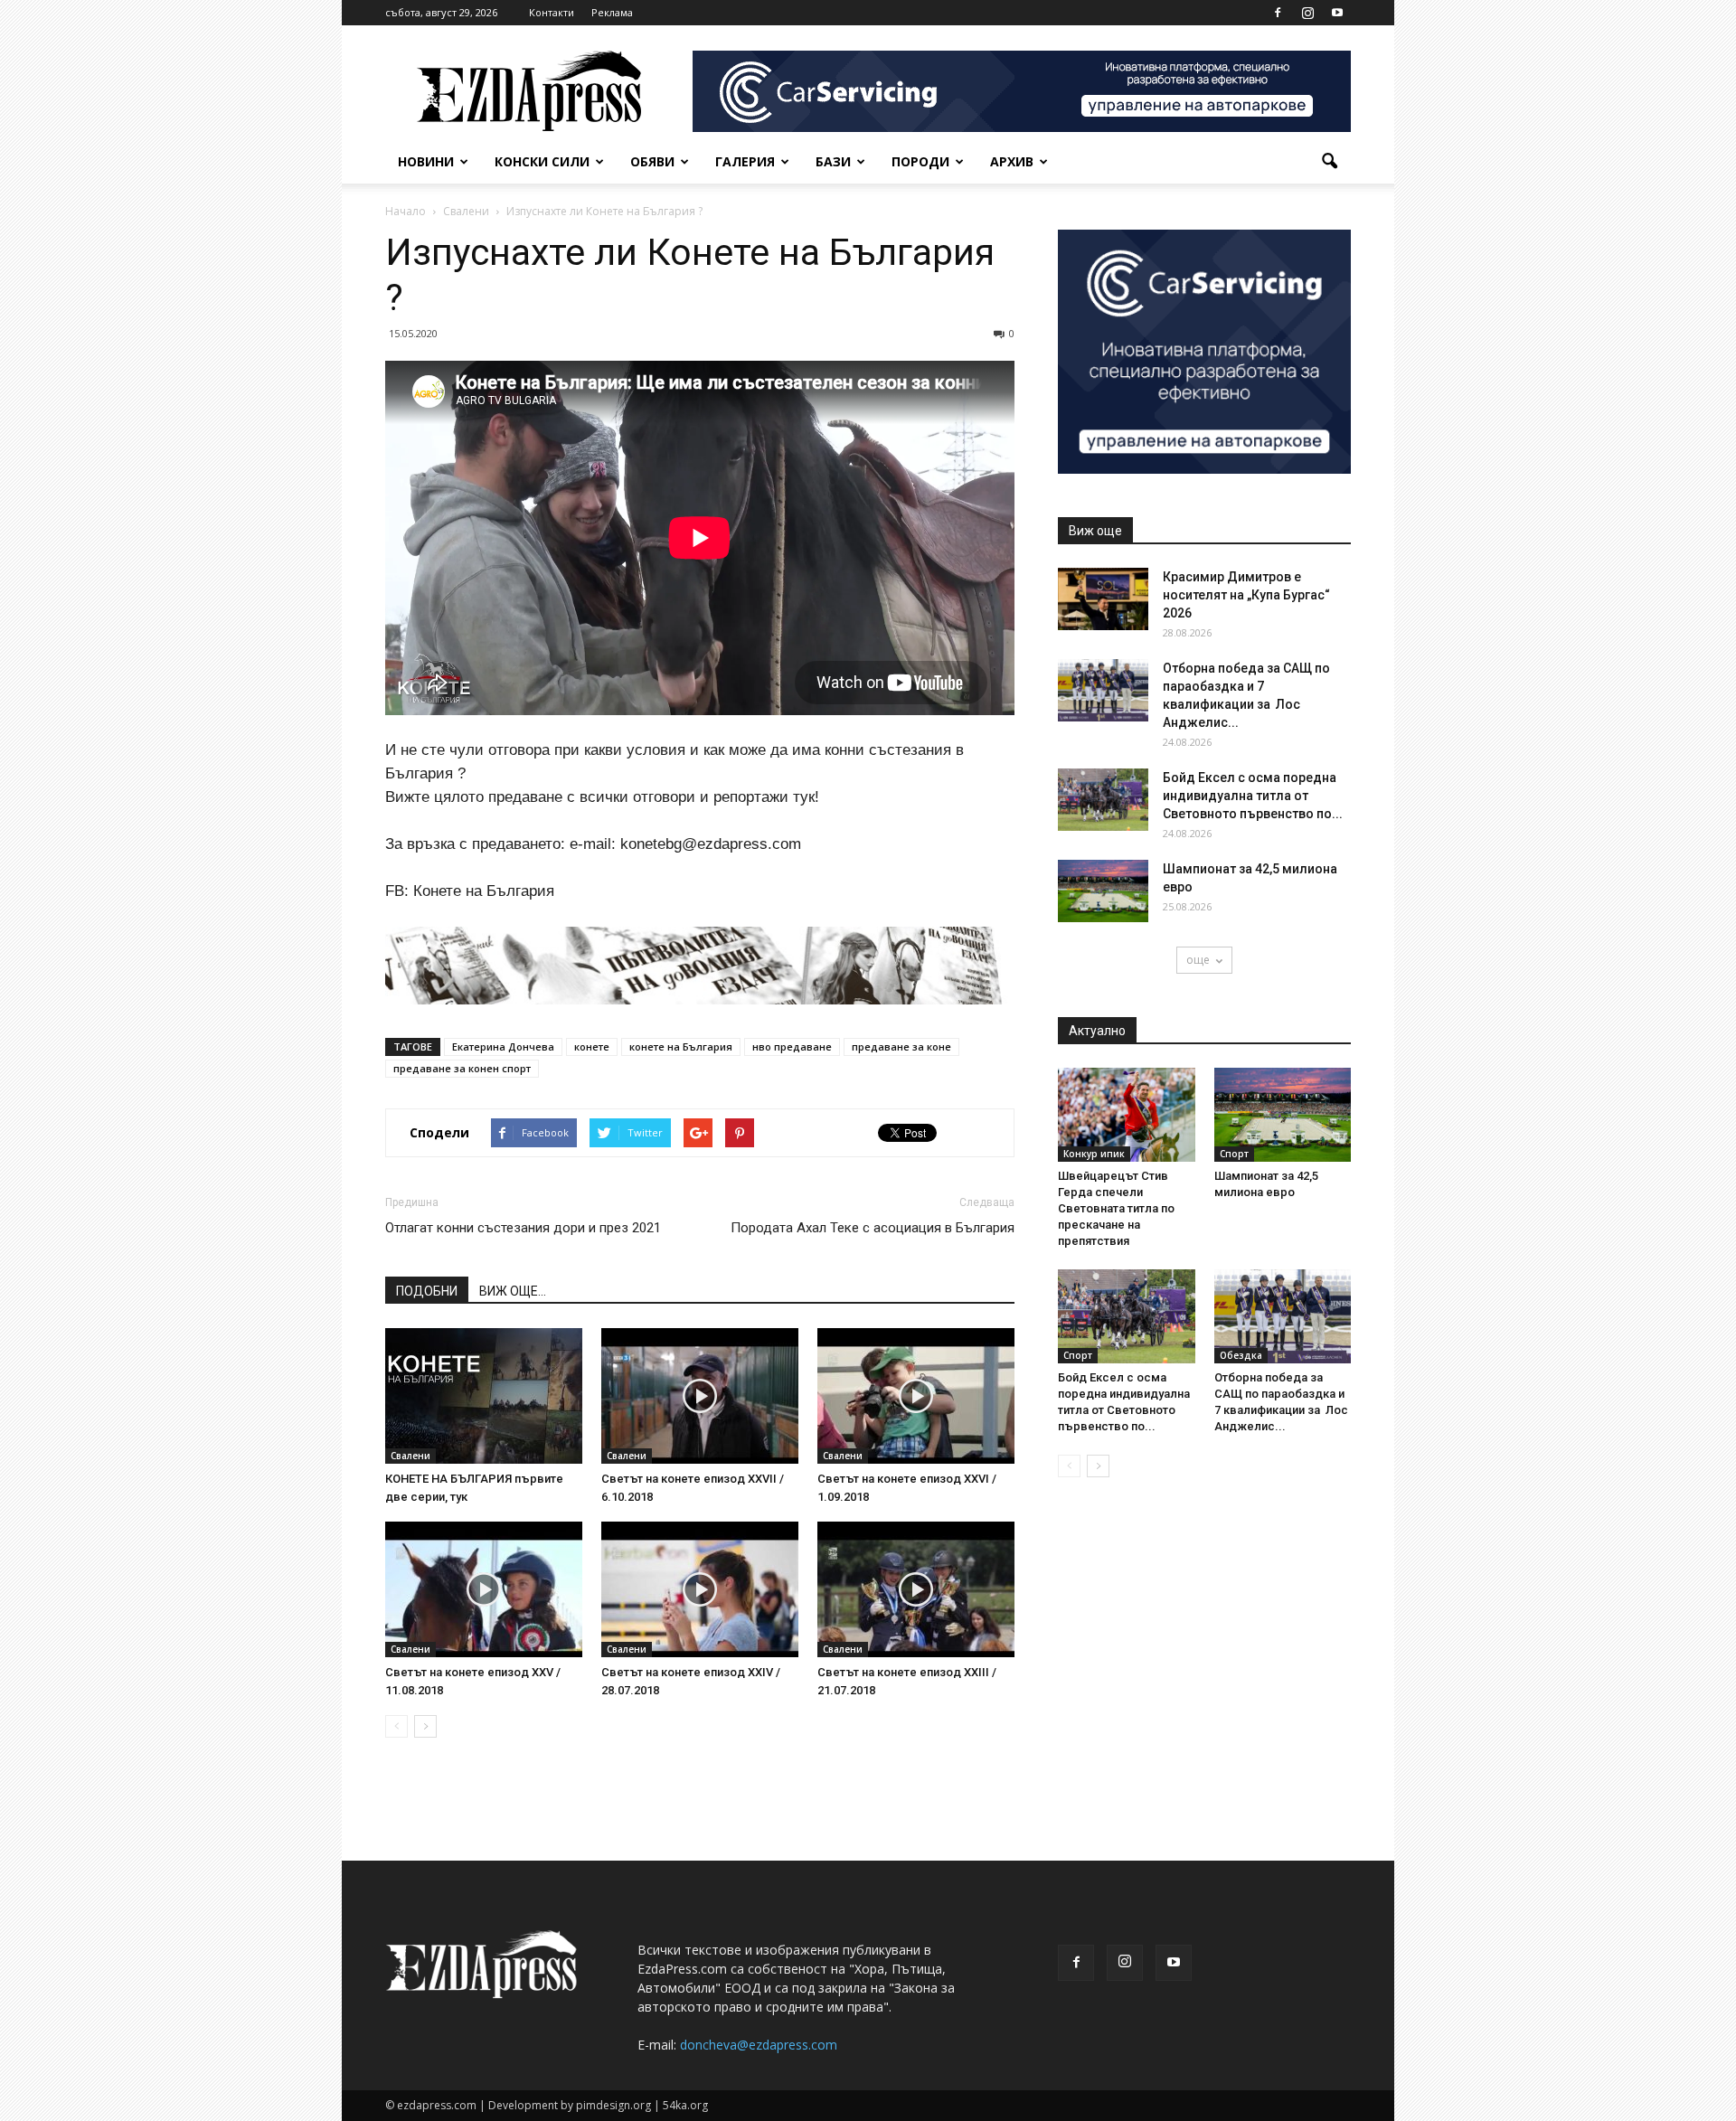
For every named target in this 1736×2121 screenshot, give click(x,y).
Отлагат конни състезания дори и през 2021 (523, 1228)
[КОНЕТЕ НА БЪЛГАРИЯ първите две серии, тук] (484, 1396)
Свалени (410, 1456)
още (1198, 960)
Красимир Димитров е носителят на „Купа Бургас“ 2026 (1246, 595)
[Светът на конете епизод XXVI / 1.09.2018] (916, 1396)
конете (592, 1046)
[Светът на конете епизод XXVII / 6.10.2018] (700, 1396)
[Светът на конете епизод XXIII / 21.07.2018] (916, 1589)
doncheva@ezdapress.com (759, 2045)
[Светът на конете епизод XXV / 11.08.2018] (484, 1589)
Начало (406, 211)
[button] (1329, 162)
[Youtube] (1337, 13)
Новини (426, 161)
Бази (833, 161)
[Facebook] (1278, 13)
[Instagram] (1307, 13)
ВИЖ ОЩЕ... (513, 1291)
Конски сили (542, 161)
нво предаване (792, 1046)
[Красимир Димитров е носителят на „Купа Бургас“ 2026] (1103, 599)
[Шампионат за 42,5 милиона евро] (1103, 891)
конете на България (681, 1046)
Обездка (1241, 1355)
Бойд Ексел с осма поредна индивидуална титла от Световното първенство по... (1253, 796)
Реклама (612, 12)
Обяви (652, 161)
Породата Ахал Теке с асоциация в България (873, 1228)
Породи (920, 161)
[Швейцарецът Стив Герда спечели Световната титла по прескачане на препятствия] (1127, 1115)
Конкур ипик (1094, 1154)
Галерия (745, 161)
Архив (1012, 161)
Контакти (552, 12)
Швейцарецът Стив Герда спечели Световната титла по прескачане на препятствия (1116, 1208)
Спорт (1234, 1154)
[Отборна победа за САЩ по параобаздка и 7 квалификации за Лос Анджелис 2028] (1103, 690)
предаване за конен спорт (462, 1068)
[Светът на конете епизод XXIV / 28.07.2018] (700, 1589)
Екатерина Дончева (503, 1046)
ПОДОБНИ (427, 1291)
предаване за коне (901, 1046)
